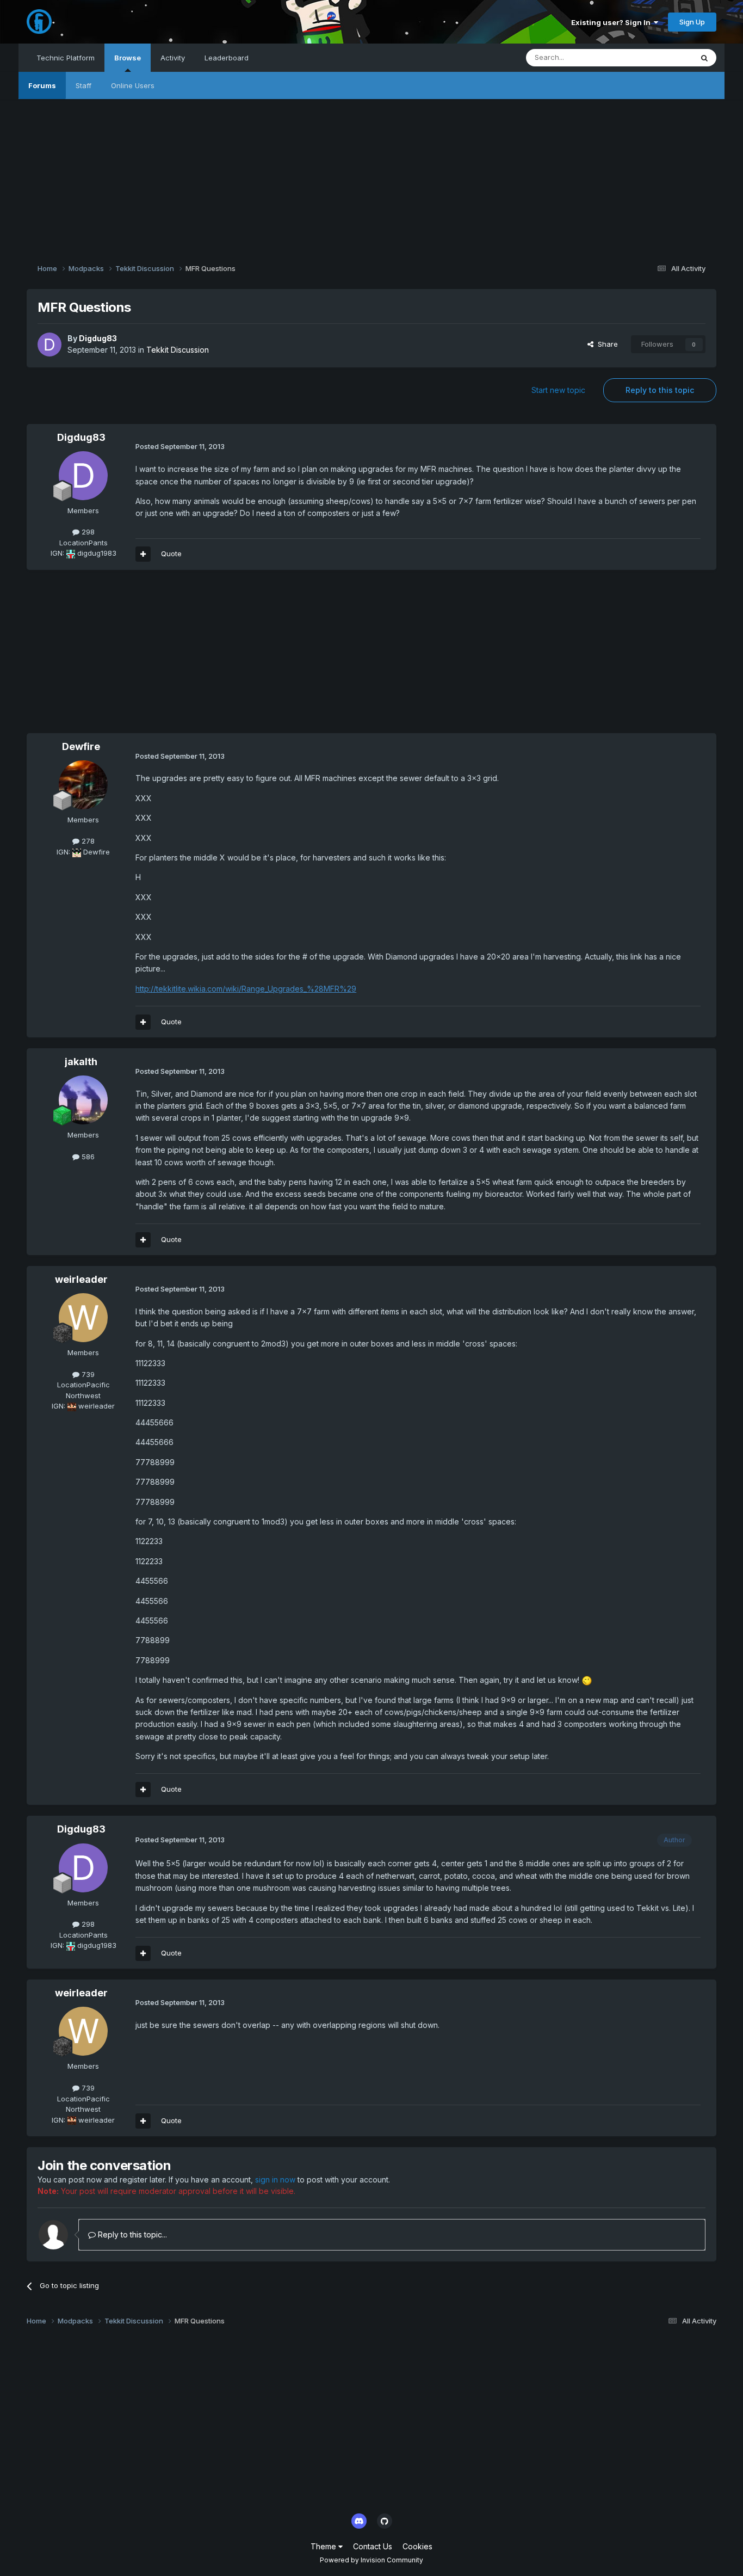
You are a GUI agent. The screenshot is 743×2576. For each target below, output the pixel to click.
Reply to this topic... (131, 2234)
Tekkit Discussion (178, 350)
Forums (42, 85)
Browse (128, 58)
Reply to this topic (660, 390)
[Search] (704, 58)
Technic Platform (66, 58)
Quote (171, 554)
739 (87, 1374)
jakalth (81, 1062)
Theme (324, 2546)
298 (87, 532)
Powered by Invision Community (371, 2560)
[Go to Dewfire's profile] (83, 785)
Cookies (417, 2546)
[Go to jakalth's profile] (83, 1100)
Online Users (133, 85)
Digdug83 (98, 338)
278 (87, 841)
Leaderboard (227, 58)
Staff (83, 85)
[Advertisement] (371, 175)
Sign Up (692, 22)
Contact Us (373, 2546)
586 (87, 1157)
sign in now (275, 2180)
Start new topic (558, 390)
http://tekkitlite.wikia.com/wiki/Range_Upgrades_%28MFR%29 (246, 989)
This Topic (661, 57)
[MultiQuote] (143, 554)
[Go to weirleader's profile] (83, 1318)
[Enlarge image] (587, 1680)
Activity (173, 58)
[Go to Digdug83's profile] (49, 345)
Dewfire (81, 746)
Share (606, 344)
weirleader (81, 1279)
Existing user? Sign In (612, 22)
